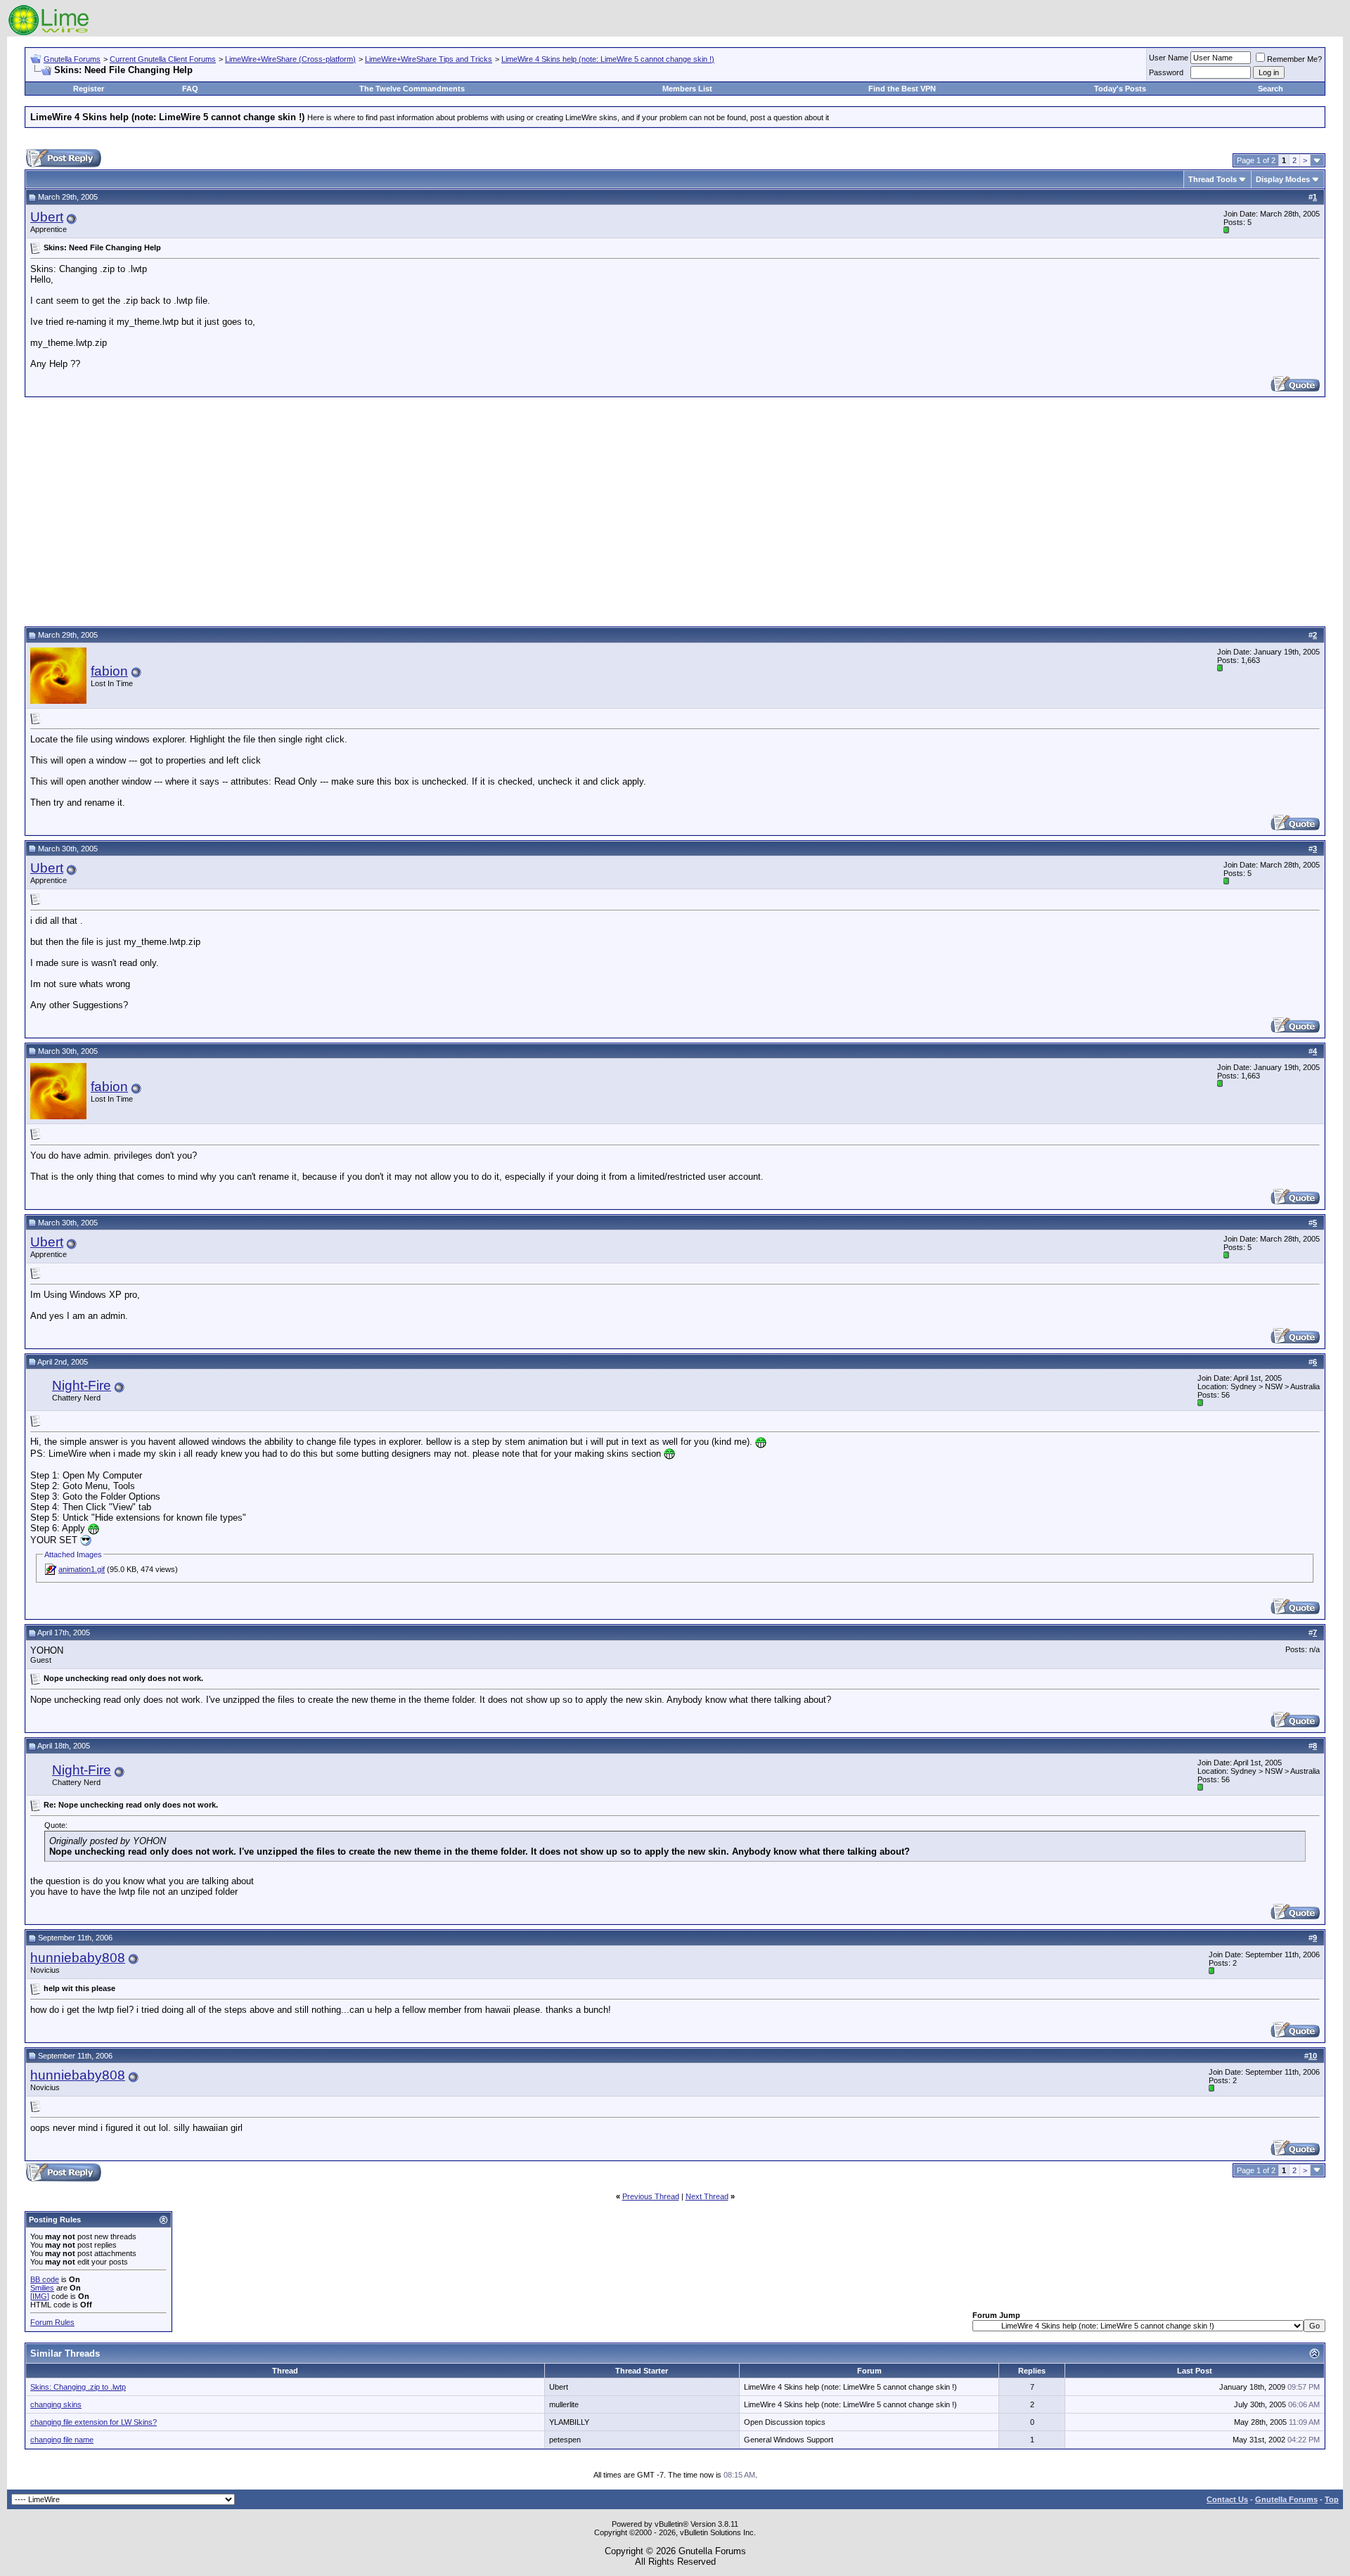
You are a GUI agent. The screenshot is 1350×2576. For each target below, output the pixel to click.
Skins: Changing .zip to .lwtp (78, 2387)
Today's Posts (1120, 89)
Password (1166, 72)
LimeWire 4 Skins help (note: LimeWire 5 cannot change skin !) (608, 59)
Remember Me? (1294, 59)
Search (1271, 89)
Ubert (47, 217)
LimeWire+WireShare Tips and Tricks (429, 59)
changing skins (56, 2404)
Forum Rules (52, 2322)
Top (1332, 2499)
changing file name (62, 2440)
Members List (687, 89)
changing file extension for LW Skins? (94, 2422)
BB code (45, 2279)
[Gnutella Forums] (49, 33)
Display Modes (1283, 179)
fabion (109, 671)
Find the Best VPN (902, 89)
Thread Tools (1213, 179)
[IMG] (40, 2296)
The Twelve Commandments (412, 89)
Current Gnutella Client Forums (163, 59)
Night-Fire (82, 1385)
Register (89, 89)
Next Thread (707, 2196)
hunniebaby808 (78, 1958)
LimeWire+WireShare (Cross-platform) (290, 59)
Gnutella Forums (72, 59)
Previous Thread (651, 2196)
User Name (1169, 58)
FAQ (190, 89)
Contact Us (1227, 2499)
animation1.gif (82, 1569)
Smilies (42, 2288)
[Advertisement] (675, 510)
